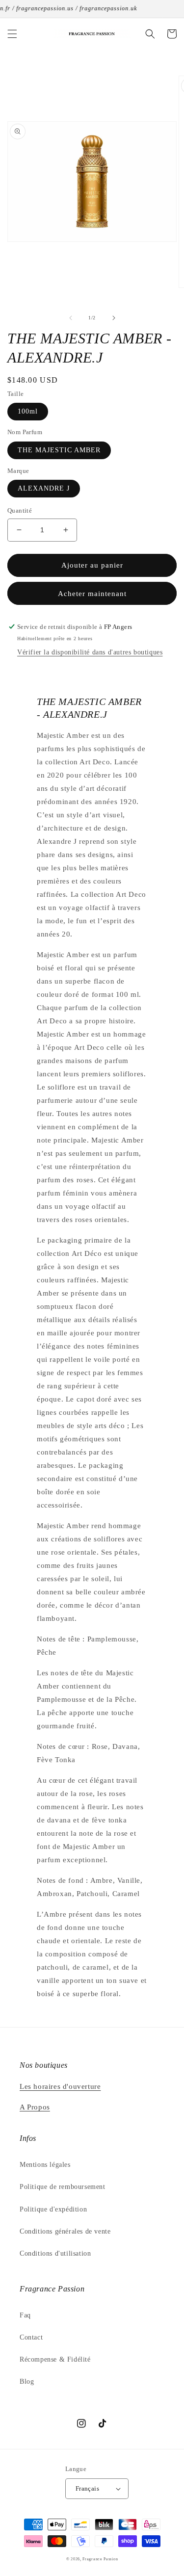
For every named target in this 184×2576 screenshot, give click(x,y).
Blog (27, 2381)
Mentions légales (45, 2165)
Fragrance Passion (100, 2559)
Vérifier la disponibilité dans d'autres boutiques (90, 652)
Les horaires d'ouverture (60, 2086)
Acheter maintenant (92, 594)
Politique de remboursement (63, 2187)
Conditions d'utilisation (55, 2253)
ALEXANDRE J (44, 488)
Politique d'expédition (53, 2209)
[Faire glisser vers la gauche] (71, 318)
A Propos (35, 2107)
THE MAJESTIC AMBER (59, 450)
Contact (31, 2337)
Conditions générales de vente (65, 2231)
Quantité (20, 510)
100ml (28, 411)
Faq (25, 2315)
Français (87, 2488)
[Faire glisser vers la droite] (114, 318)
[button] (12, 34)
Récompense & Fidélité (55, 2359)
